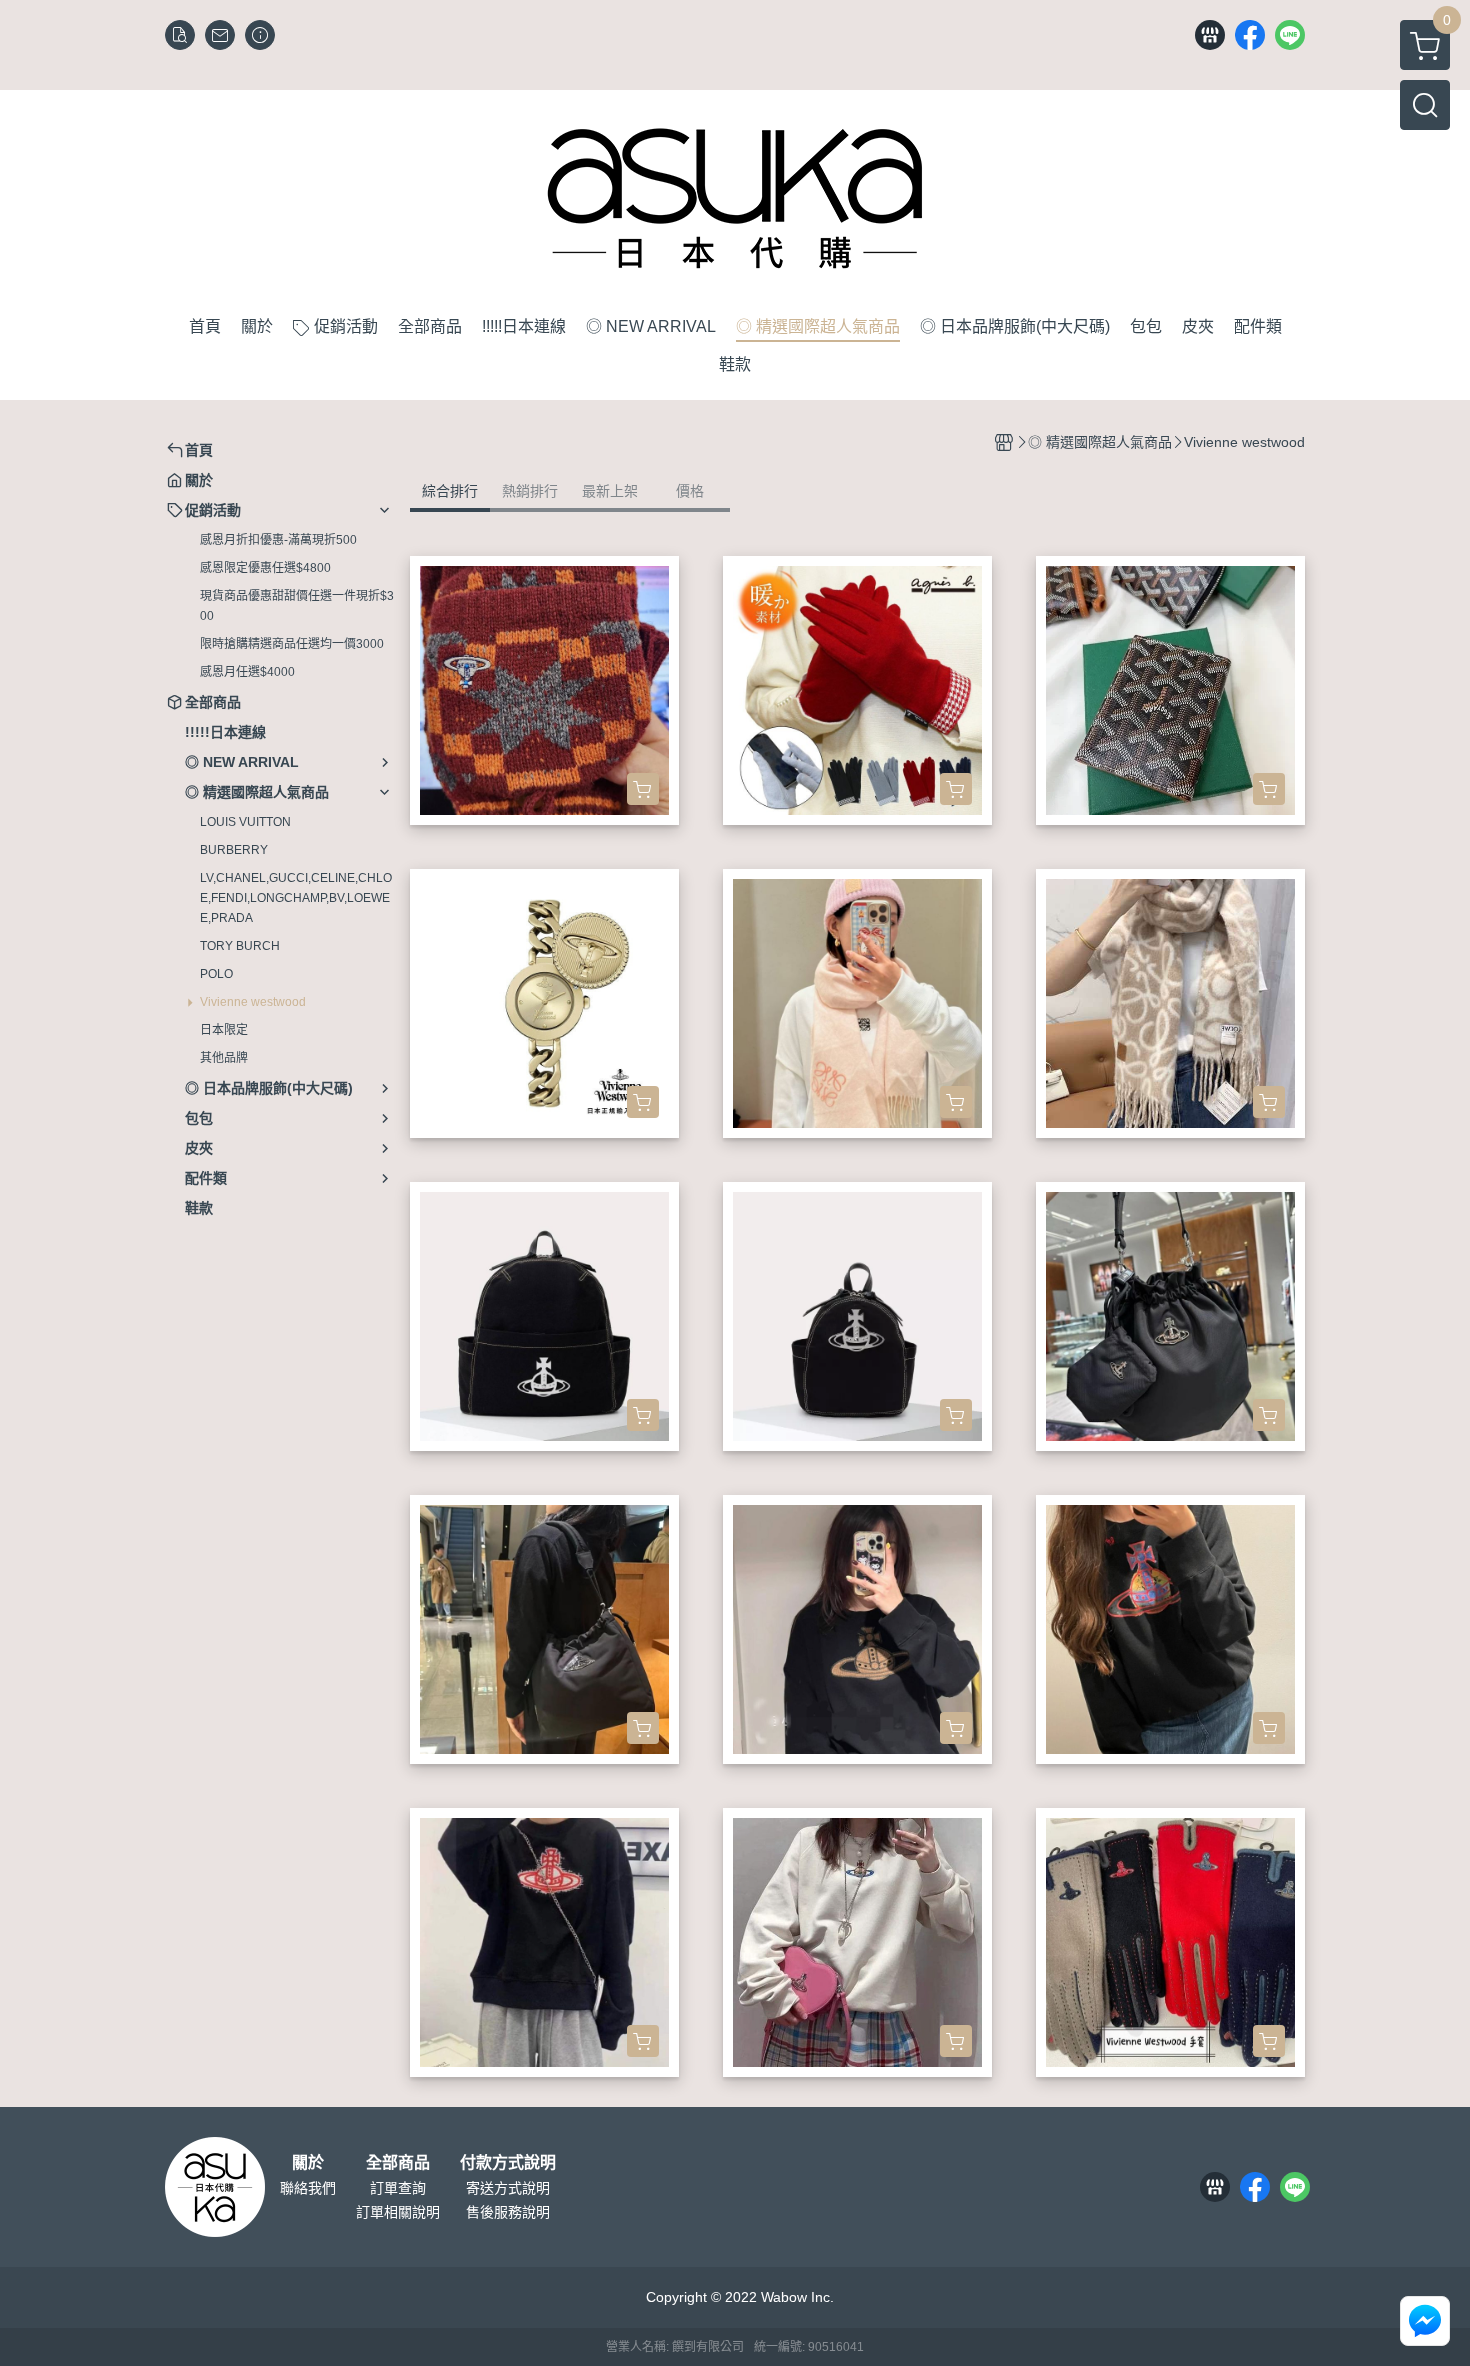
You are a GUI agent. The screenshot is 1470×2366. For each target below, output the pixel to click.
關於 (308, 2163)
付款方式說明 (508, 2163)
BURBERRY (234, 850)
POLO (216, 974)
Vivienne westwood (253, 1002)
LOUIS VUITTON (245, 822)
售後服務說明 (508, 2212)
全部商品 (398, 2163)
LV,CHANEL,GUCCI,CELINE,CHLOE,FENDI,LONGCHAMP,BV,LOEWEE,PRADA (296, 898)
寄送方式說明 (508, 2188)
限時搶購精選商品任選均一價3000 (292, 644)
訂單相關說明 (398, 2212)
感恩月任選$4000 (247, 672)
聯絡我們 (308, 2188)
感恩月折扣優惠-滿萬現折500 (278, 540)
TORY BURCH (240, 946)
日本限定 (224, 1030)
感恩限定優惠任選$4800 (265, 568)
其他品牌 (224, 1058)
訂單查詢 (398, 2188)
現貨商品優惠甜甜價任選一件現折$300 (297, 606)
